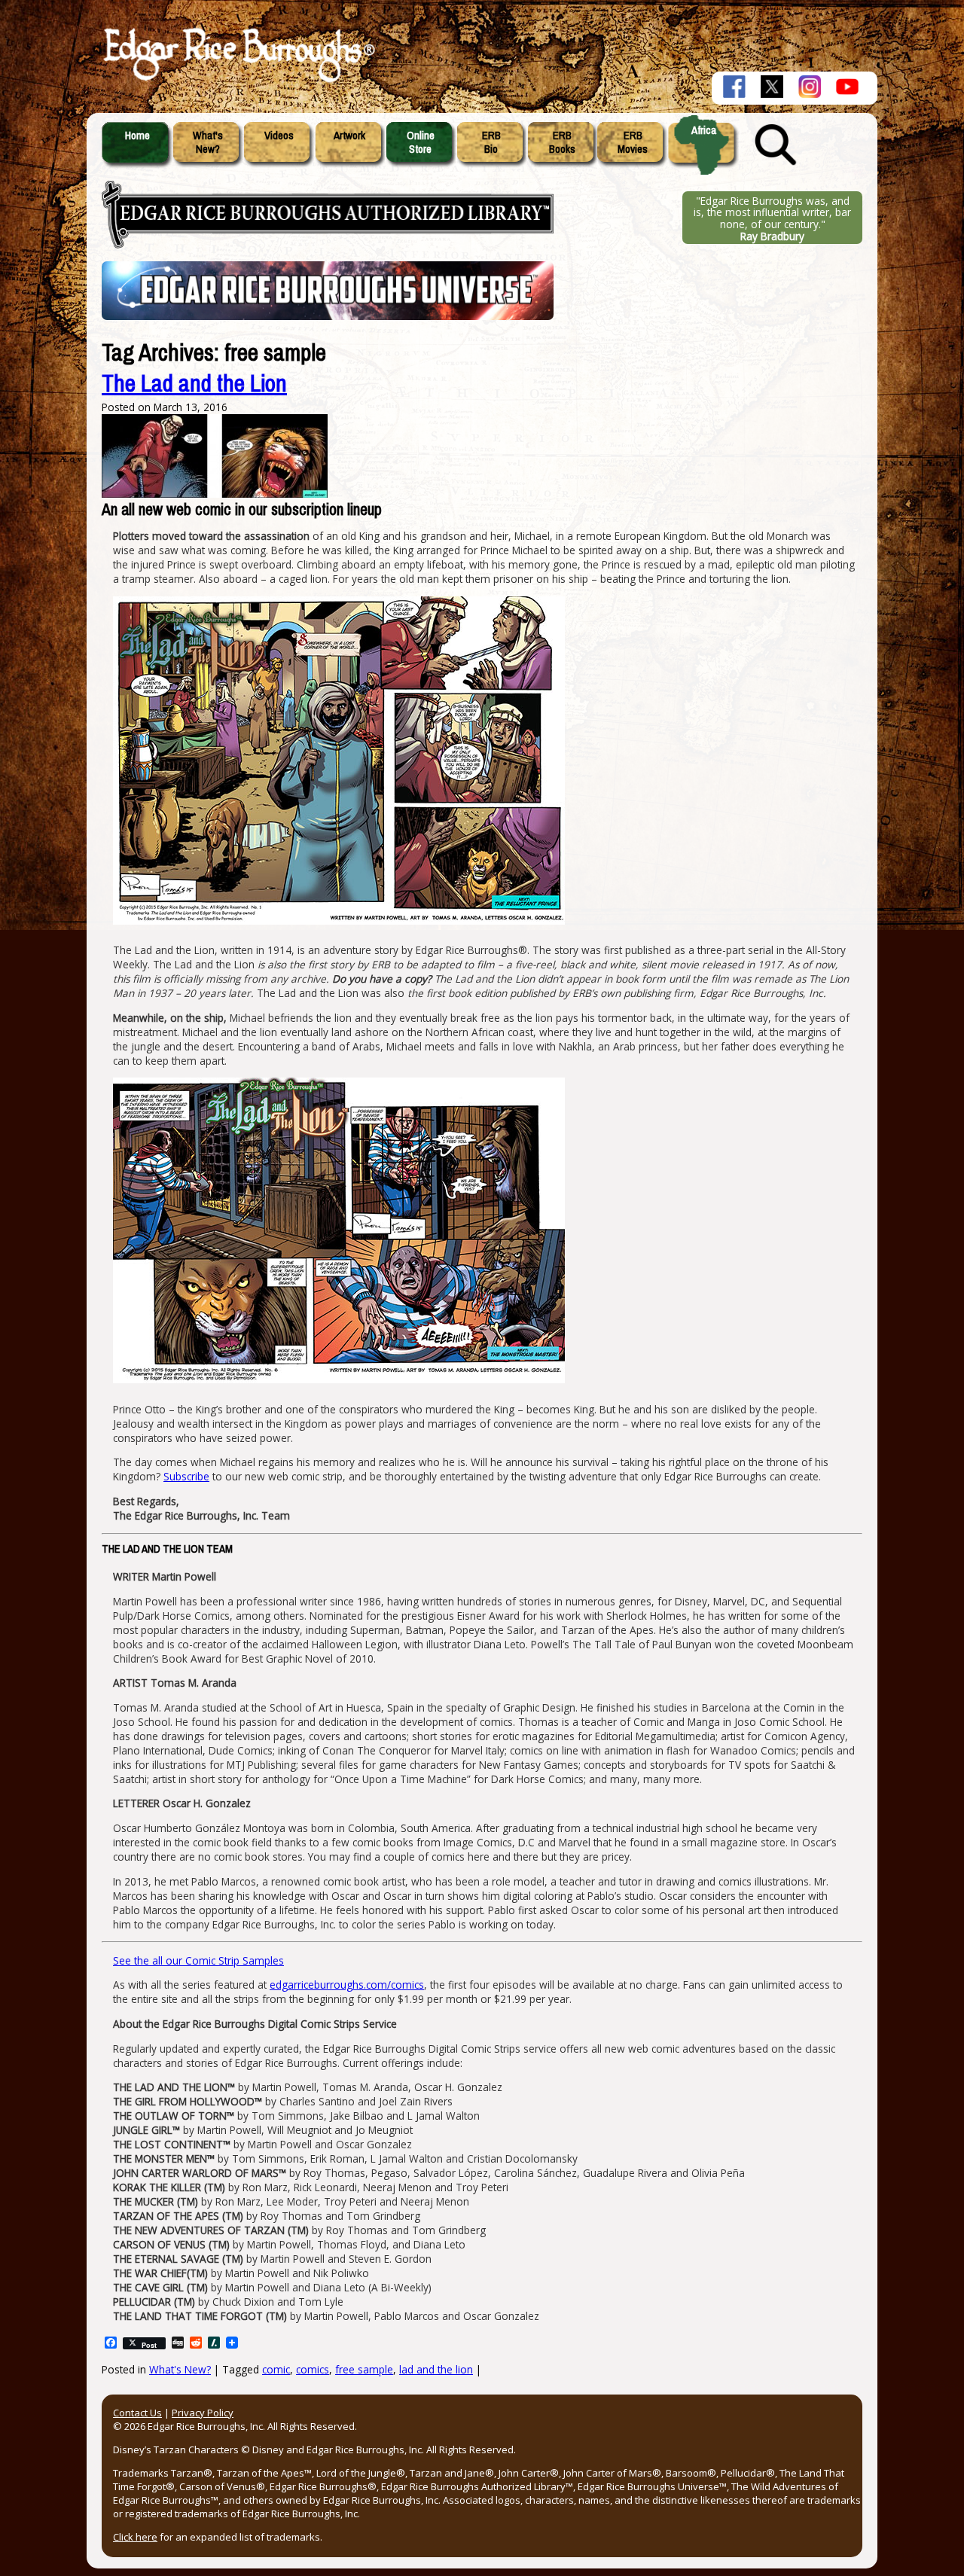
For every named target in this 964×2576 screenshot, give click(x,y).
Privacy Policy (203, 2413)
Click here (135, 2537)
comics (313, 2369)
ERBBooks (562, 142)
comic (276, 2369)
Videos (279, 136)
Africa (704, 130)
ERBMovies (633, 142)
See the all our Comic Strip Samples (198, 1960)
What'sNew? (208, 142)
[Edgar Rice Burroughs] (237, 81)
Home (137, 136)
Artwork (349, 136)
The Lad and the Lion (194, 384)
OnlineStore (421, 142)
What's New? (180, 2369)
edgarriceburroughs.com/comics (347, 1985)
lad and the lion (436, 2369)
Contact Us (137, 2413)
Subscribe (186, 1476)
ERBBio (491, 142)
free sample (364, 2369)
